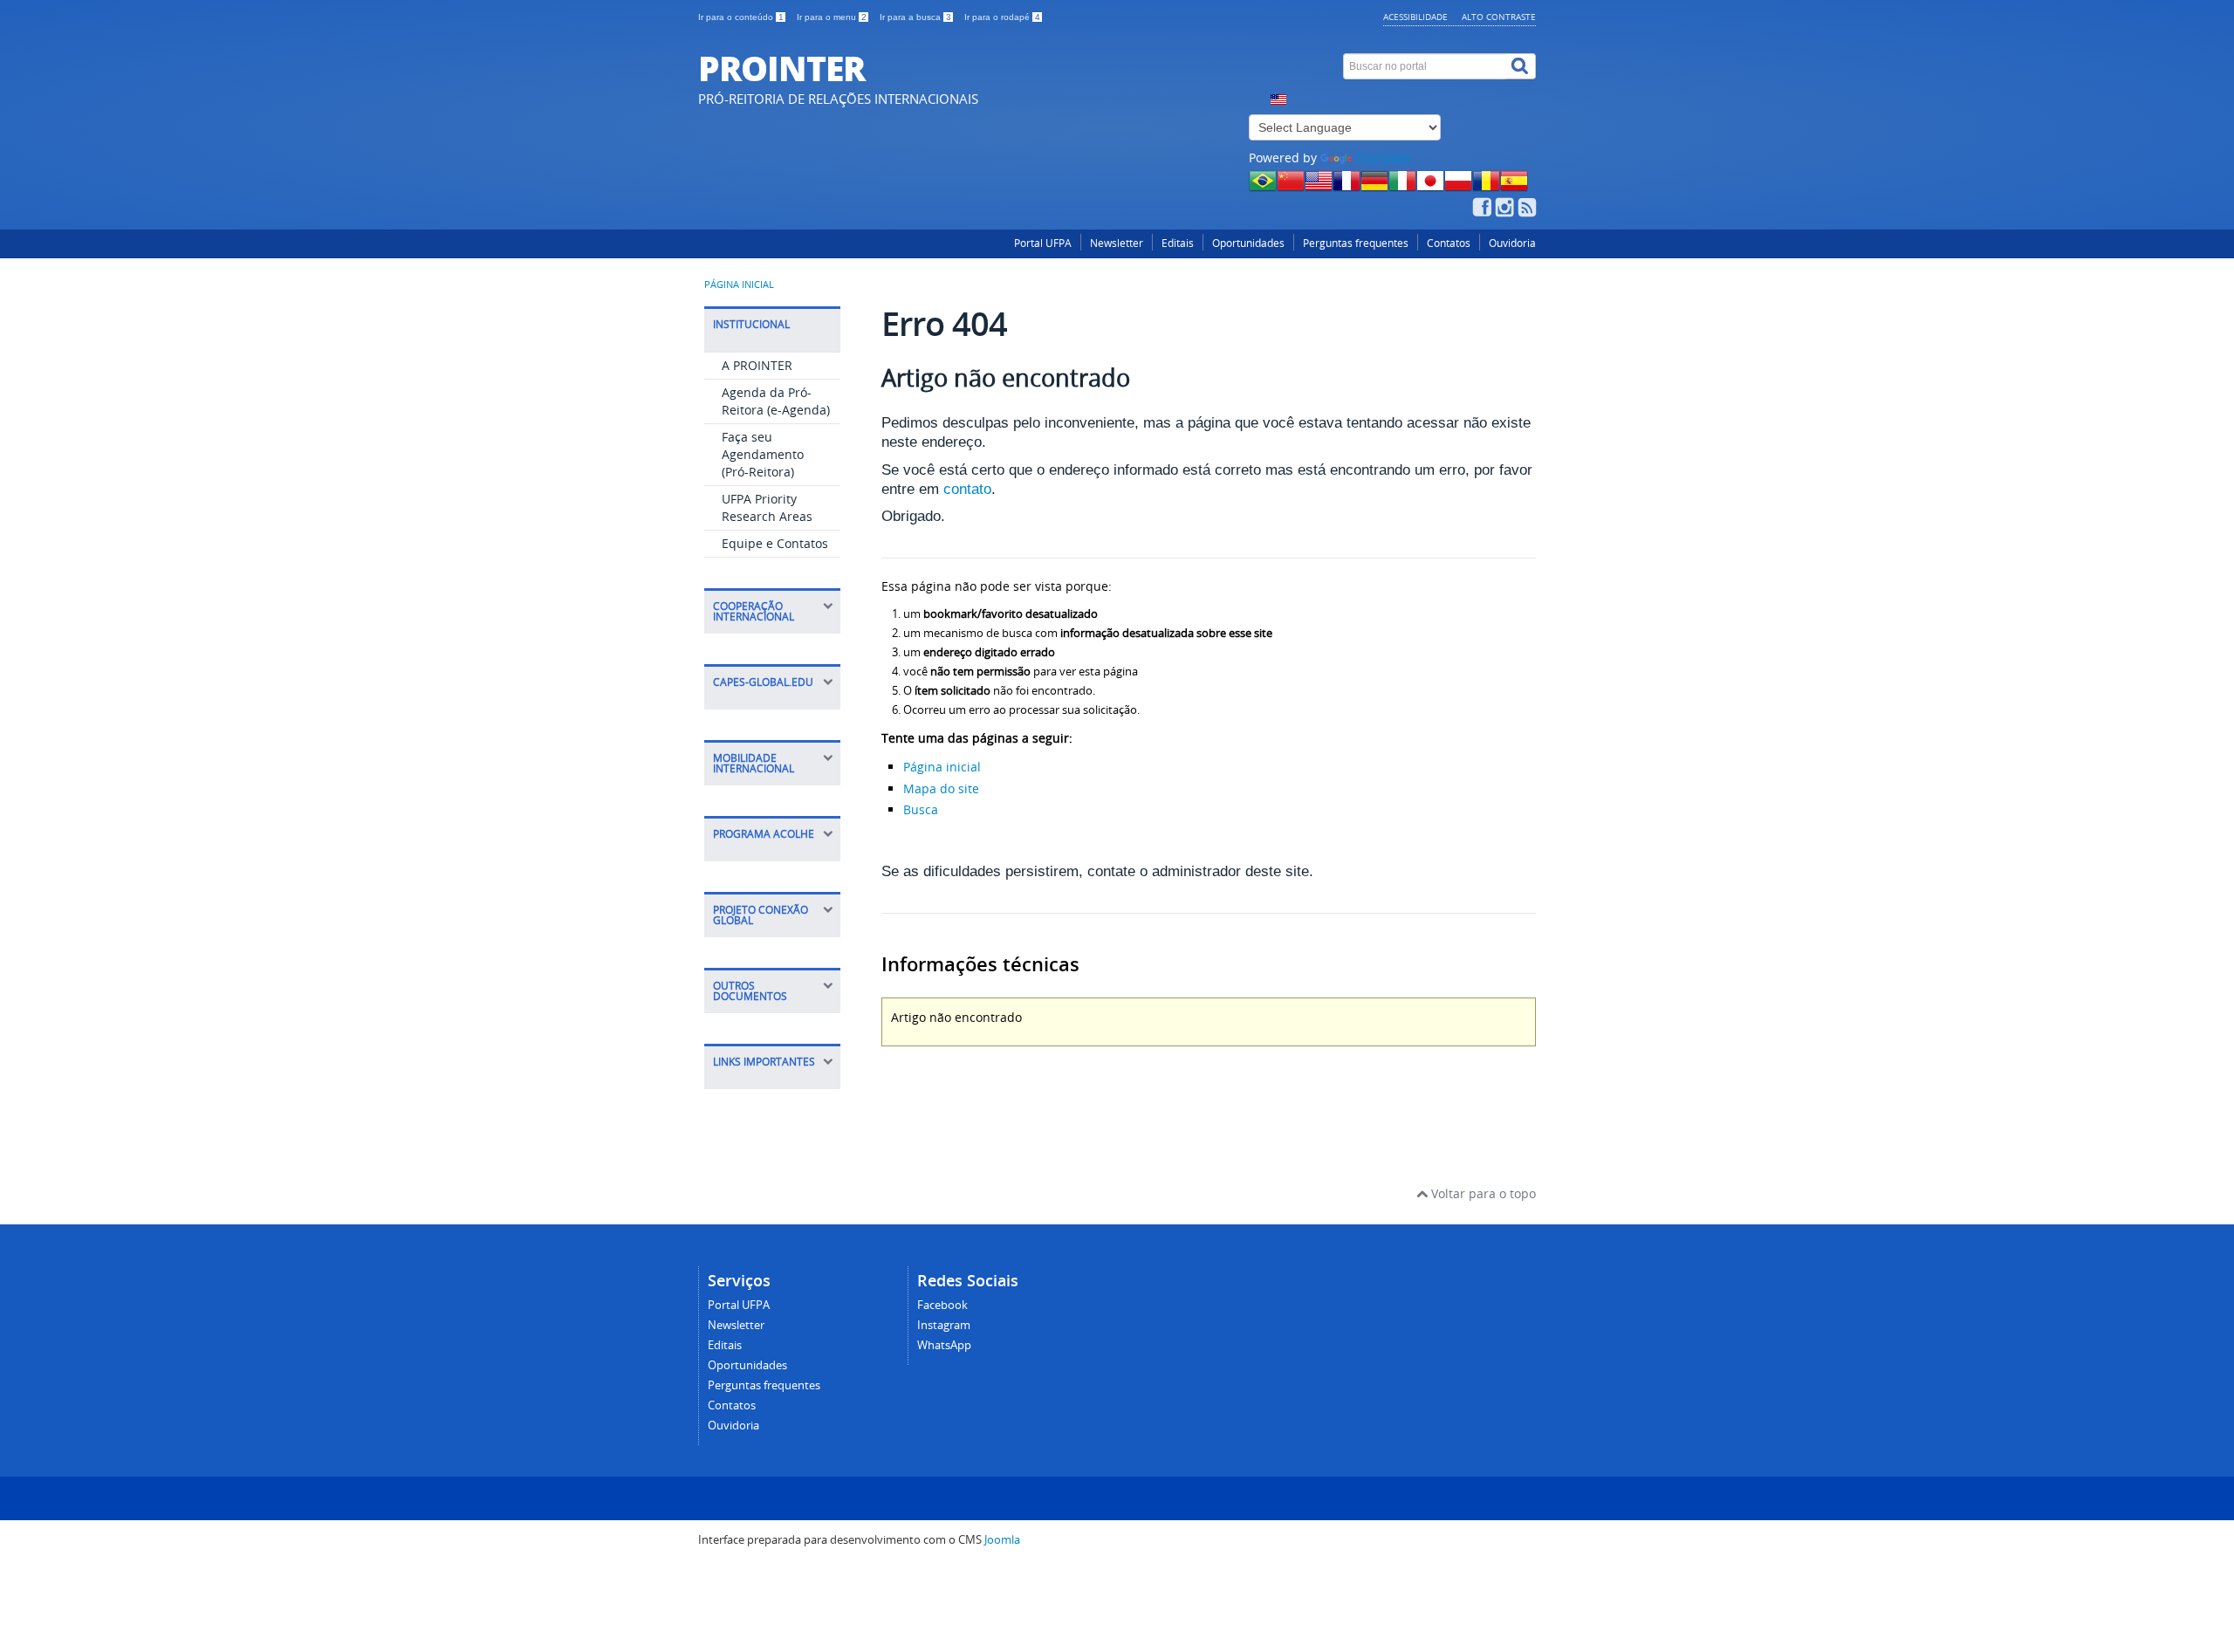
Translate (1383, 158)
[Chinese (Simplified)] (1291, 186)
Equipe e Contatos (775, 543)
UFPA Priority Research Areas (767, 507)
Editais (1178, 243)
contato (967, 489)
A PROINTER (757, 365)
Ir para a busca (915, 17)
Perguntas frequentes (1356, 243)
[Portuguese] (1263, 186)
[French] (1347, 186)
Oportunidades (1248, 243)
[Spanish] (1514, 186)
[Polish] (1458, 186)
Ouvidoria (1512, 243)
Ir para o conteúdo (741, 17)
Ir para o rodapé (1002, 17)
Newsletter (1117, 243)
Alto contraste (1499, 17)
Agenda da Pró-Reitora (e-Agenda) (776, 401)
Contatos (1449, 243)
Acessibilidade (1415, 17)
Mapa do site (941, 788)
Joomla (1002, 1540)
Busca (921, 809)
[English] (1319, 186)
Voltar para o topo (1482, 1193)
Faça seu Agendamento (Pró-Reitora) (763, 454)
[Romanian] (1486, 186)
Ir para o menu (832, 17)
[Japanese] (1430, 186)
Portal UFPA (1043, 243)
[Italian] (1402, 186)
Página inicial (739, 284)
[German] (1374, 186)
